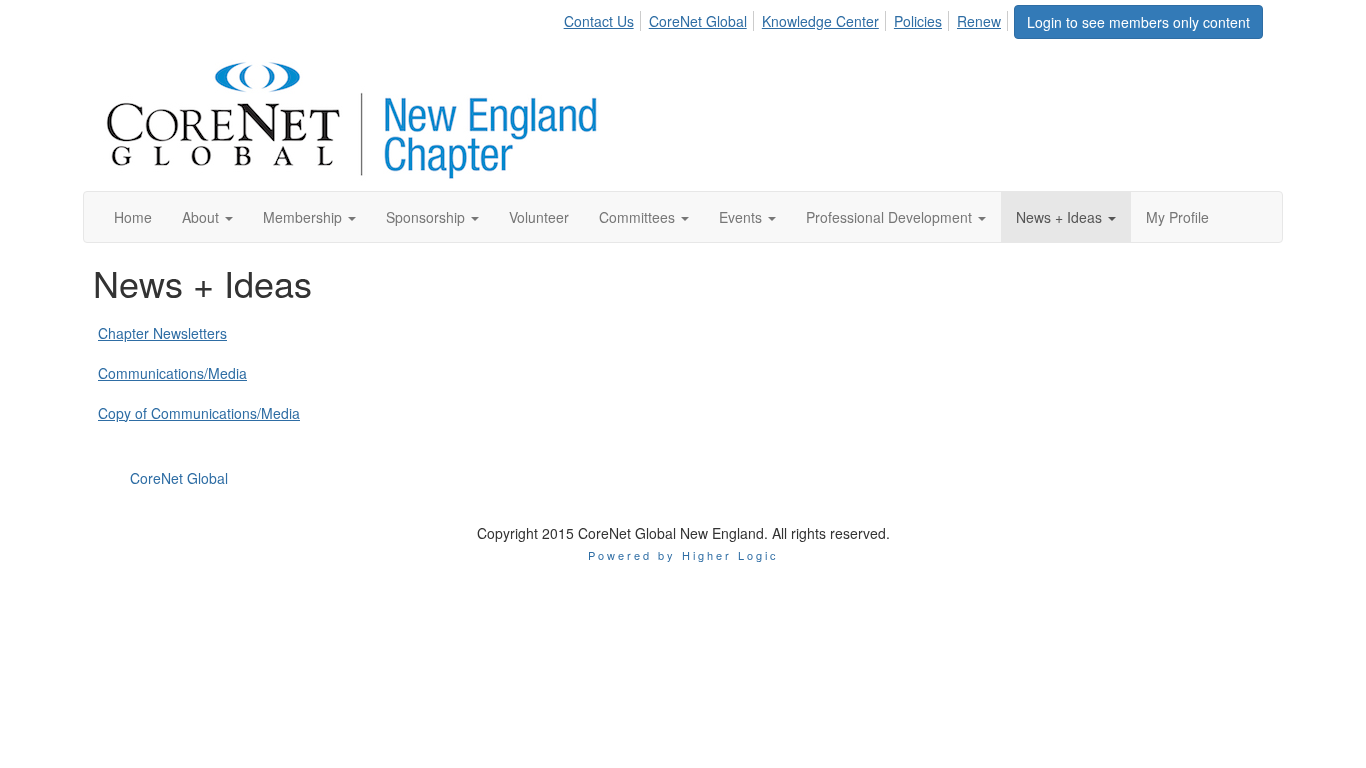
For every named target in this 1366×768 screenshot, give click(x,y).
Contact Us (599, 21)
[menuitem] (604, 18)
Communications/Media (172, 373)
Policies (918, 21)
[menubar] (788, 18)
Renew (979, 21)
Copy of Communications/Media (199, 413)
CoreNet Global (698, 21)
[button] (207, 217)
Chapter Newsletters (162, 333)
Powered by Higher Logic (683, 555)
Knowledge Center (820, 21)
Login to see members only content (1138, 22)
